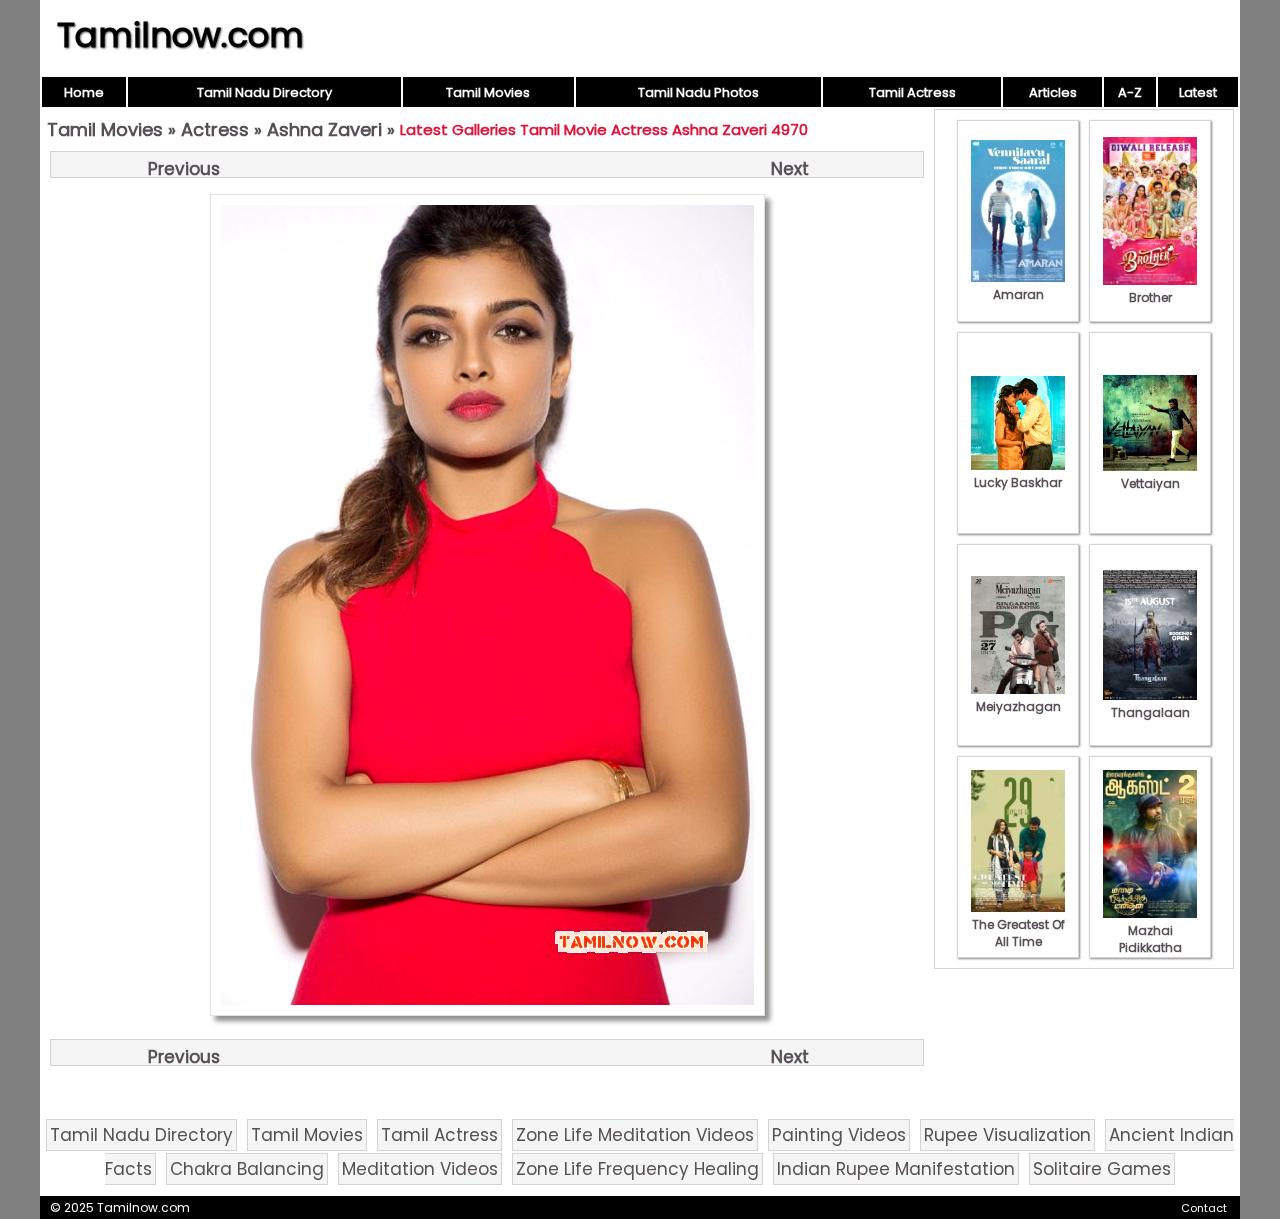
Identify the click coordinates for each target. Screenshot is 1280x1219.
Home (84, 92)
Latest (1198, 92)
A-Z (1130, 92)
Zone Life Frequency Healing (637, 1169)
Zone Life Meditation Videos (635, 1135)
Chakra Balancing (247, 1169)
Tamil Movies (488, 92)
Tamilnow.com (180, 35)
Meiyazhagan (1018, 706)
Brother (1150, 297)
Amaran (1018, 294)
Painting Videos (839, 1135)
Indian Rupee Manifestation (896, 1169)
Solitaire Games (1102, 1169)
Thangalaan (1150, 712)
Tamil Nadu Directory (264, 92)
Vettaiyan (1150, 483)
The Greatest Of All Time (1018, 933)
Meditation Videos (420, 1169)
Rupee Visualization (1007, 1135)
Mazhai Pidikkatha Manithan (1150, 947)
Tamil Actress (912, 92)
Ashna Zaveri (324, 129)
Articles (1053, 92)
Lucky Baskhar (1018, 482)
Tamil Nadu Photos (698, 92)
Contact (1204, 1208)
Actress (215, 129)
